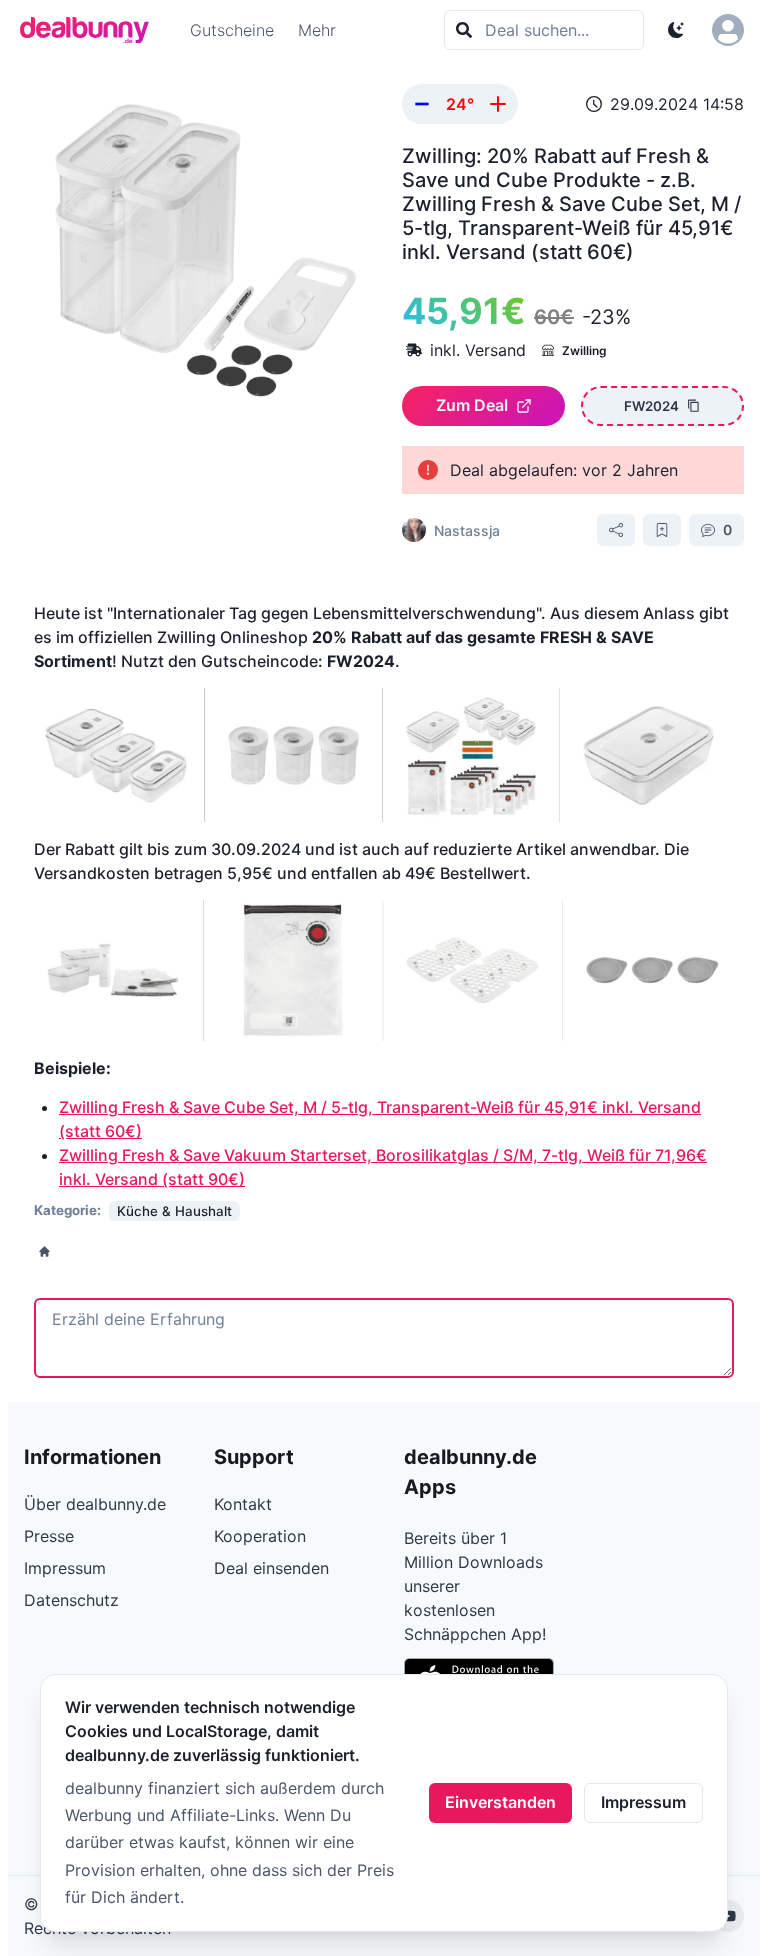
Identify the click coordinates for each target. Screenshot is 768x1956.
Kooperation (260, 1536)
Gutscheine (232, 30)
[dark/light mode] (676, 30)
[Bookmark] (662, 530)
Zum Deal (472, 405)
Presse (49, 1536)
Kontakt (243, 1504)
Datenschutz (71, 1600)
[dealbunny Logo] (91, 30)
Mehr (317, 30)
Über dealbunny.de (95, 1504)
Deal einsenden (271, 1568)
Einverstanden (500, 1802)
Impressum (643, 1802)
